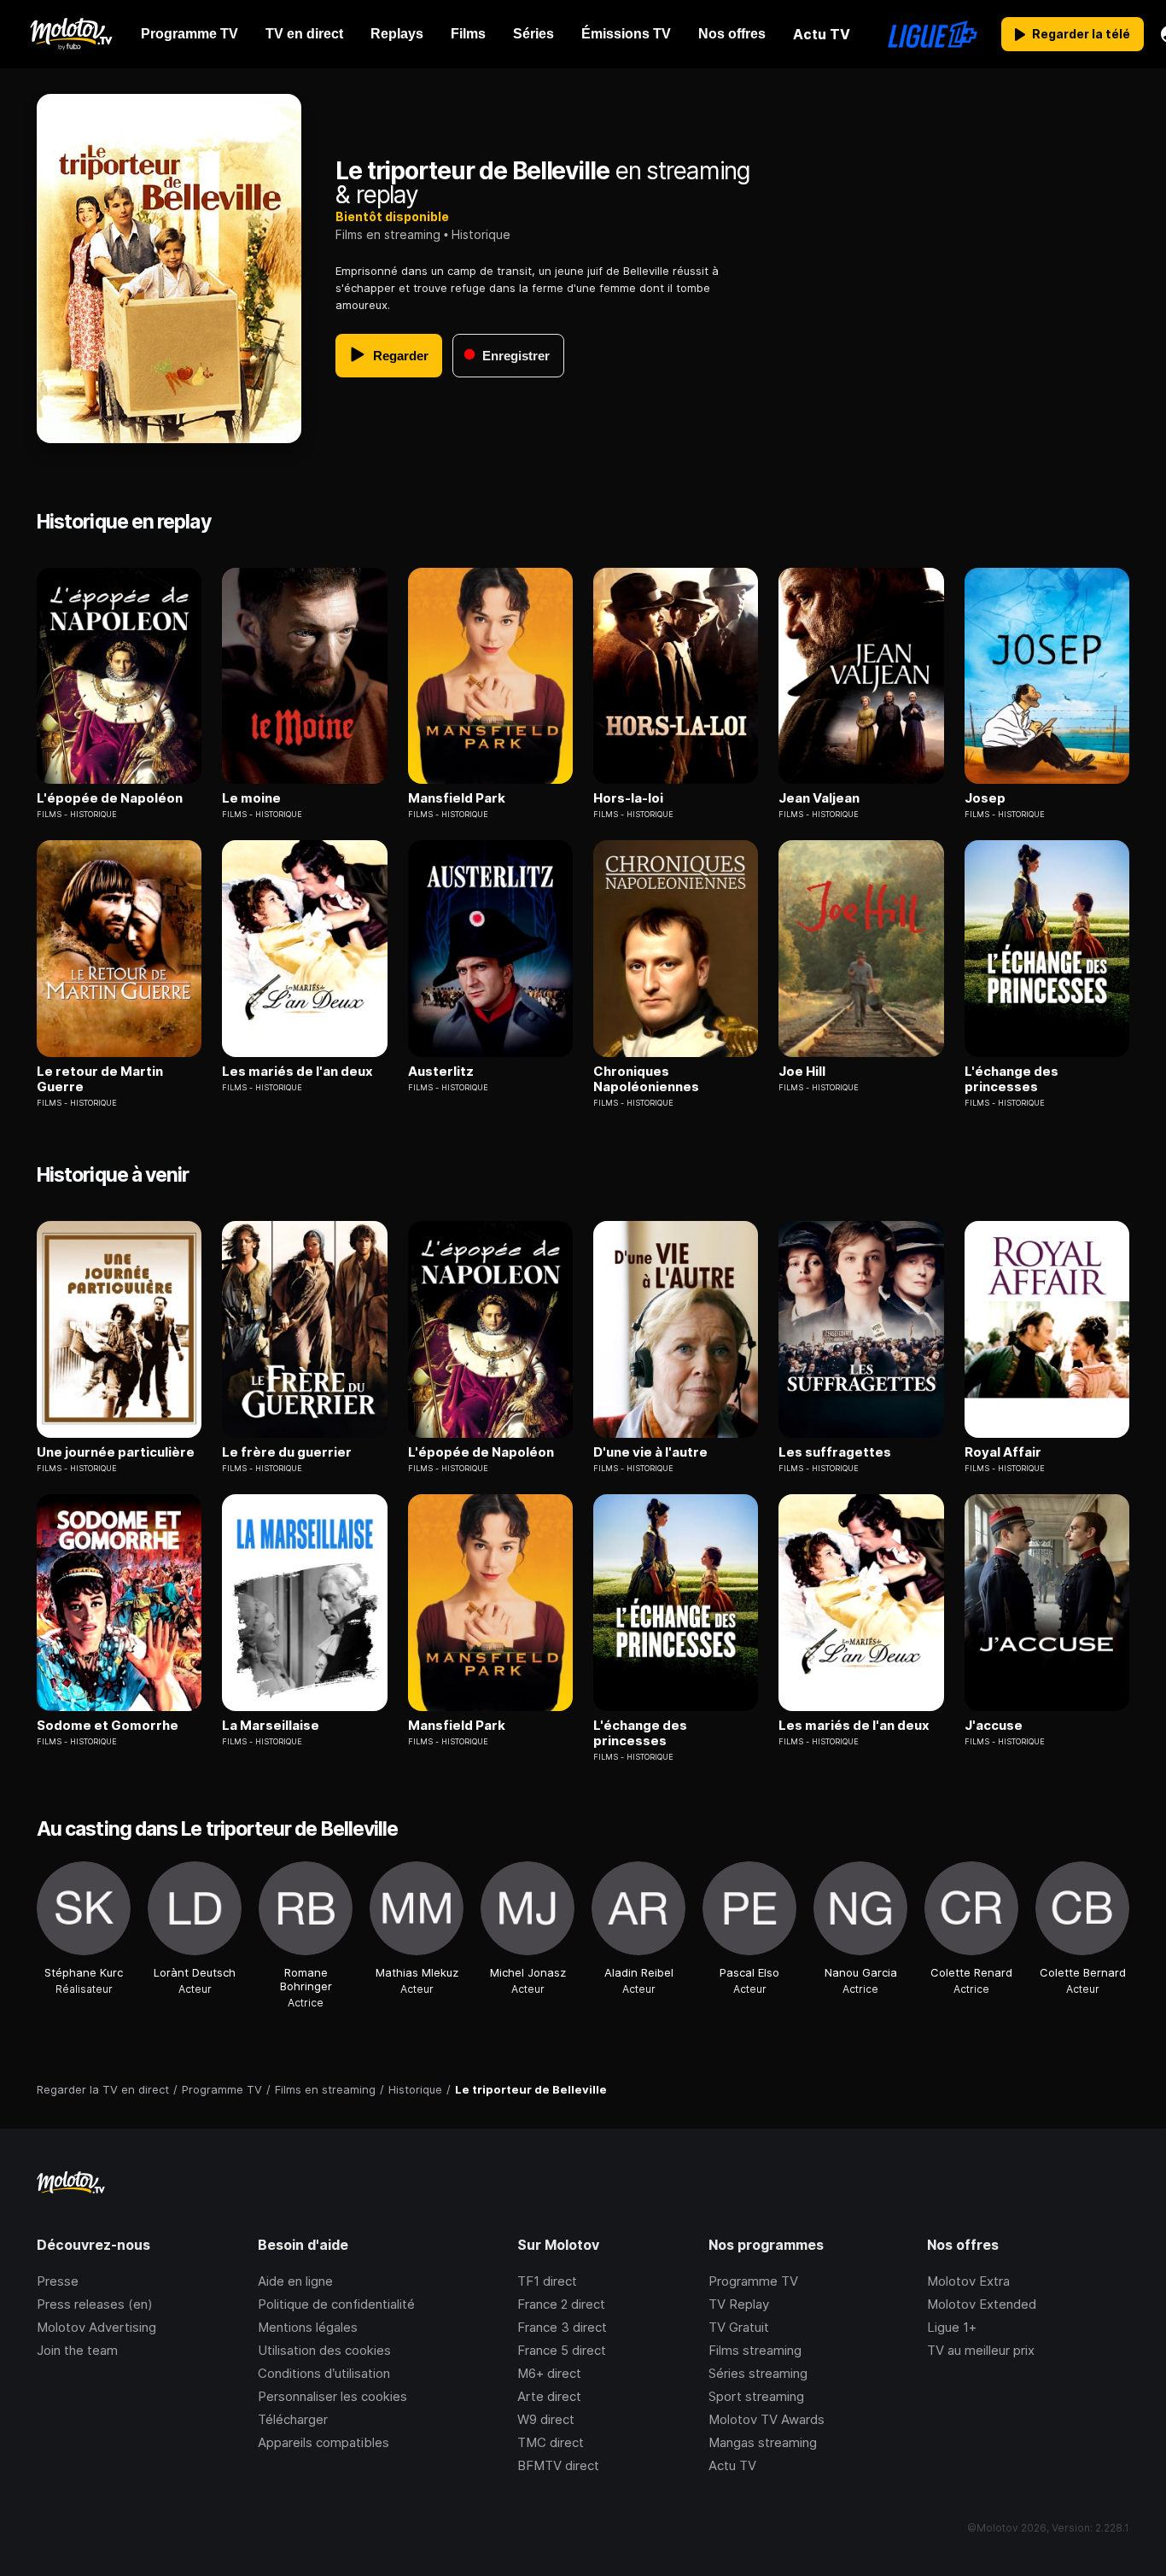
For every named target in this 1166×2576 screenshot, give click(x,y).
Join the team (77, 2350)
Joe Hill (802, 1072)
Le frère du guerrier (287, 1452)
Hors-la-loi (628, 798)
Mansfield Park (457, 798)
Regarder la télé (1081, 34)
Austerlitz (441, 1072)
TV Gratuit (739, 2327)
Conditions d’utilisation (324, 2373)
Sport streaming (756, 2396)
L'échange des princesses (1012, 1079)
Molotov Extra (968, 2281)
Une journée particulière (116, 1452)
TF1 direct (547, 2281)
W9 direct (546, 2419)
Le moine (251, 798)
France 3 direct (562, 2327)
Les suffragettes (835, 1452)
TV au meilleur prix (981, 2350)
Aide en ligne (295, 2281)
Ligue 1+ (952, 2327)
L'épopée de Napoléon (110, 798)
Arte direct (549, 2396)
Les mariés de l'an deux (297, 1072)
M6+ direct (549, 2373)
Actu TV (732, 2465)
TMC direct (551, 2442)
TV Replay (739, 2304)
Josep (985, 798)
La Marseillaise (271, 1726)
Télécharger (293, 2419)
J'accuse (994, 1726)
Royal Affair (1003, 1452)
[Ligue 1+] (933, 34)
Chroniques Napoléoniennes (646, 1079)
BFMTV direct (558, 2465)
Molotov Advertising (96, 2327)
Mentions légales (308, 2327)
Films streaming (755, 2350)
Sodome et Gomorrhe (108, 1726)
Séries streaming (758, 2373)
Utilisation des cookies (324, 2350)
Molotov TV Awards (767, 2419)
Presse (58, 2281)
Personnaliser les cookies (332, 2396)
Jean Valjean (819, 798)
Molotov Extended (982, 2304)
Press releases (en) (95, 2304)
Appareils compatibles (324, 2442)
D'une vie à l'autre (650, 1452)
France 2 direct (561, 2304)
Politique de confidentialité (336, 2304)
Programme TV (753, 2281)
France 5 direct (562, 2350)
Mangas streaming (763, 2442)
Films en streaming (388, 234)
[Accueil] (70, 34)
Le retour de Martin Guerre (100, 1079)
